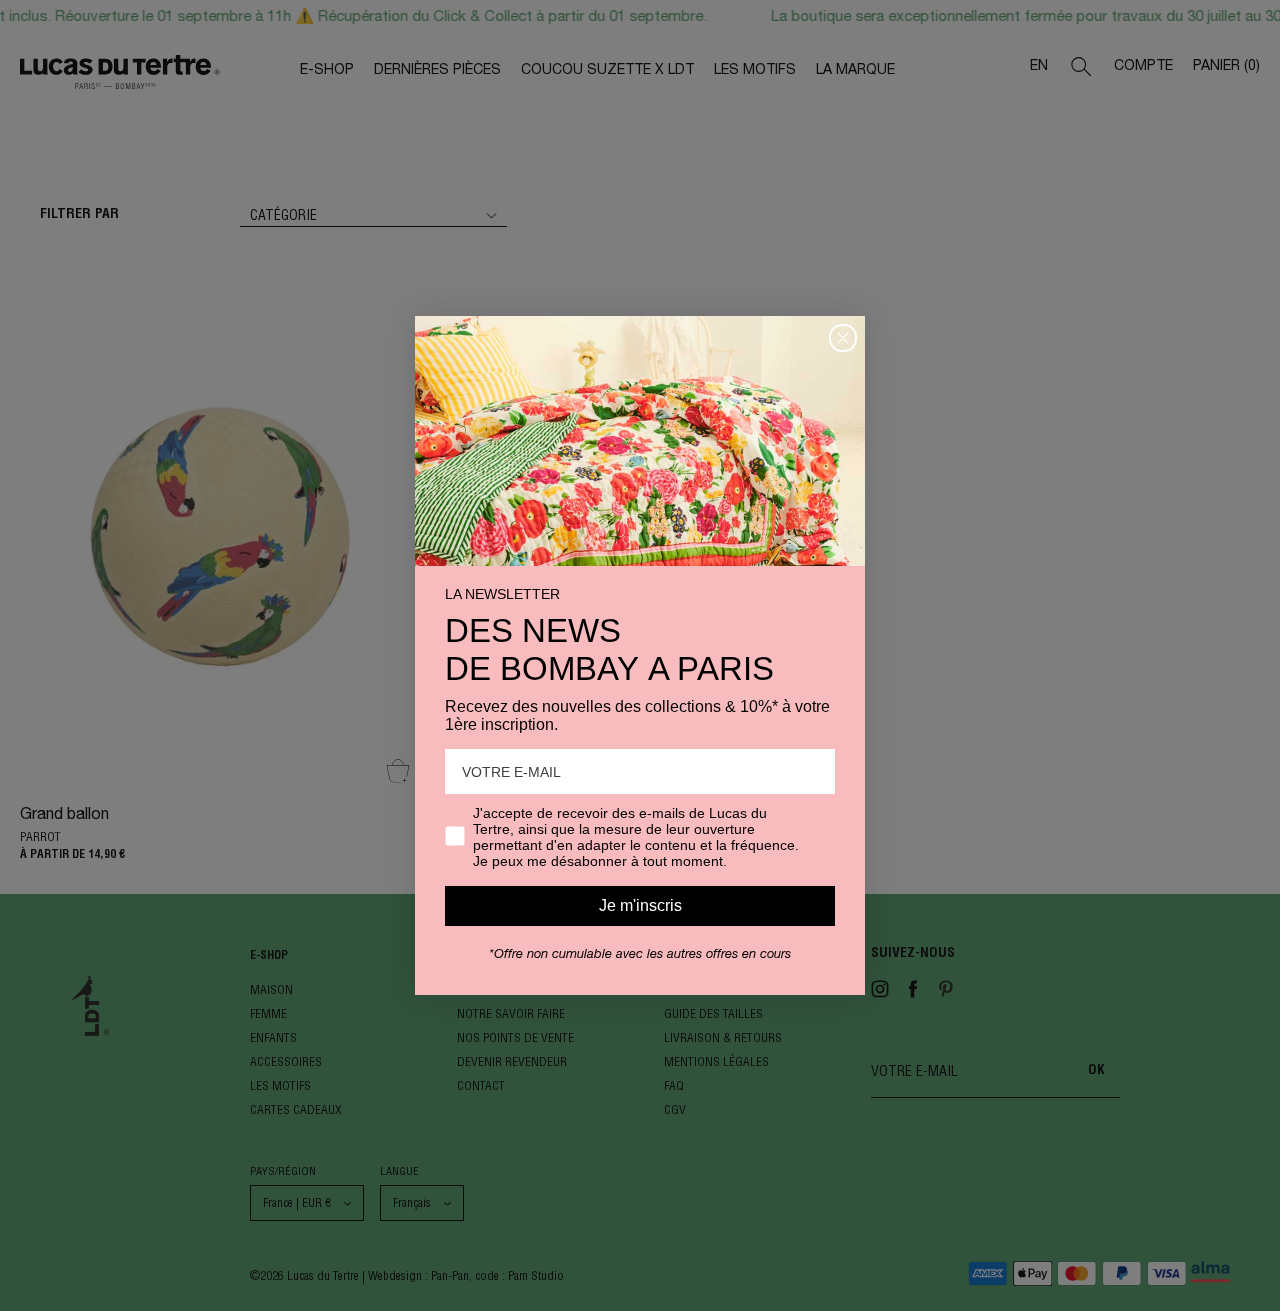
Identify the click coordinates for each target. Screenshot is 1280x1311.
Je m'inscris (640, 905)
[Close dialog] (843, 338)
